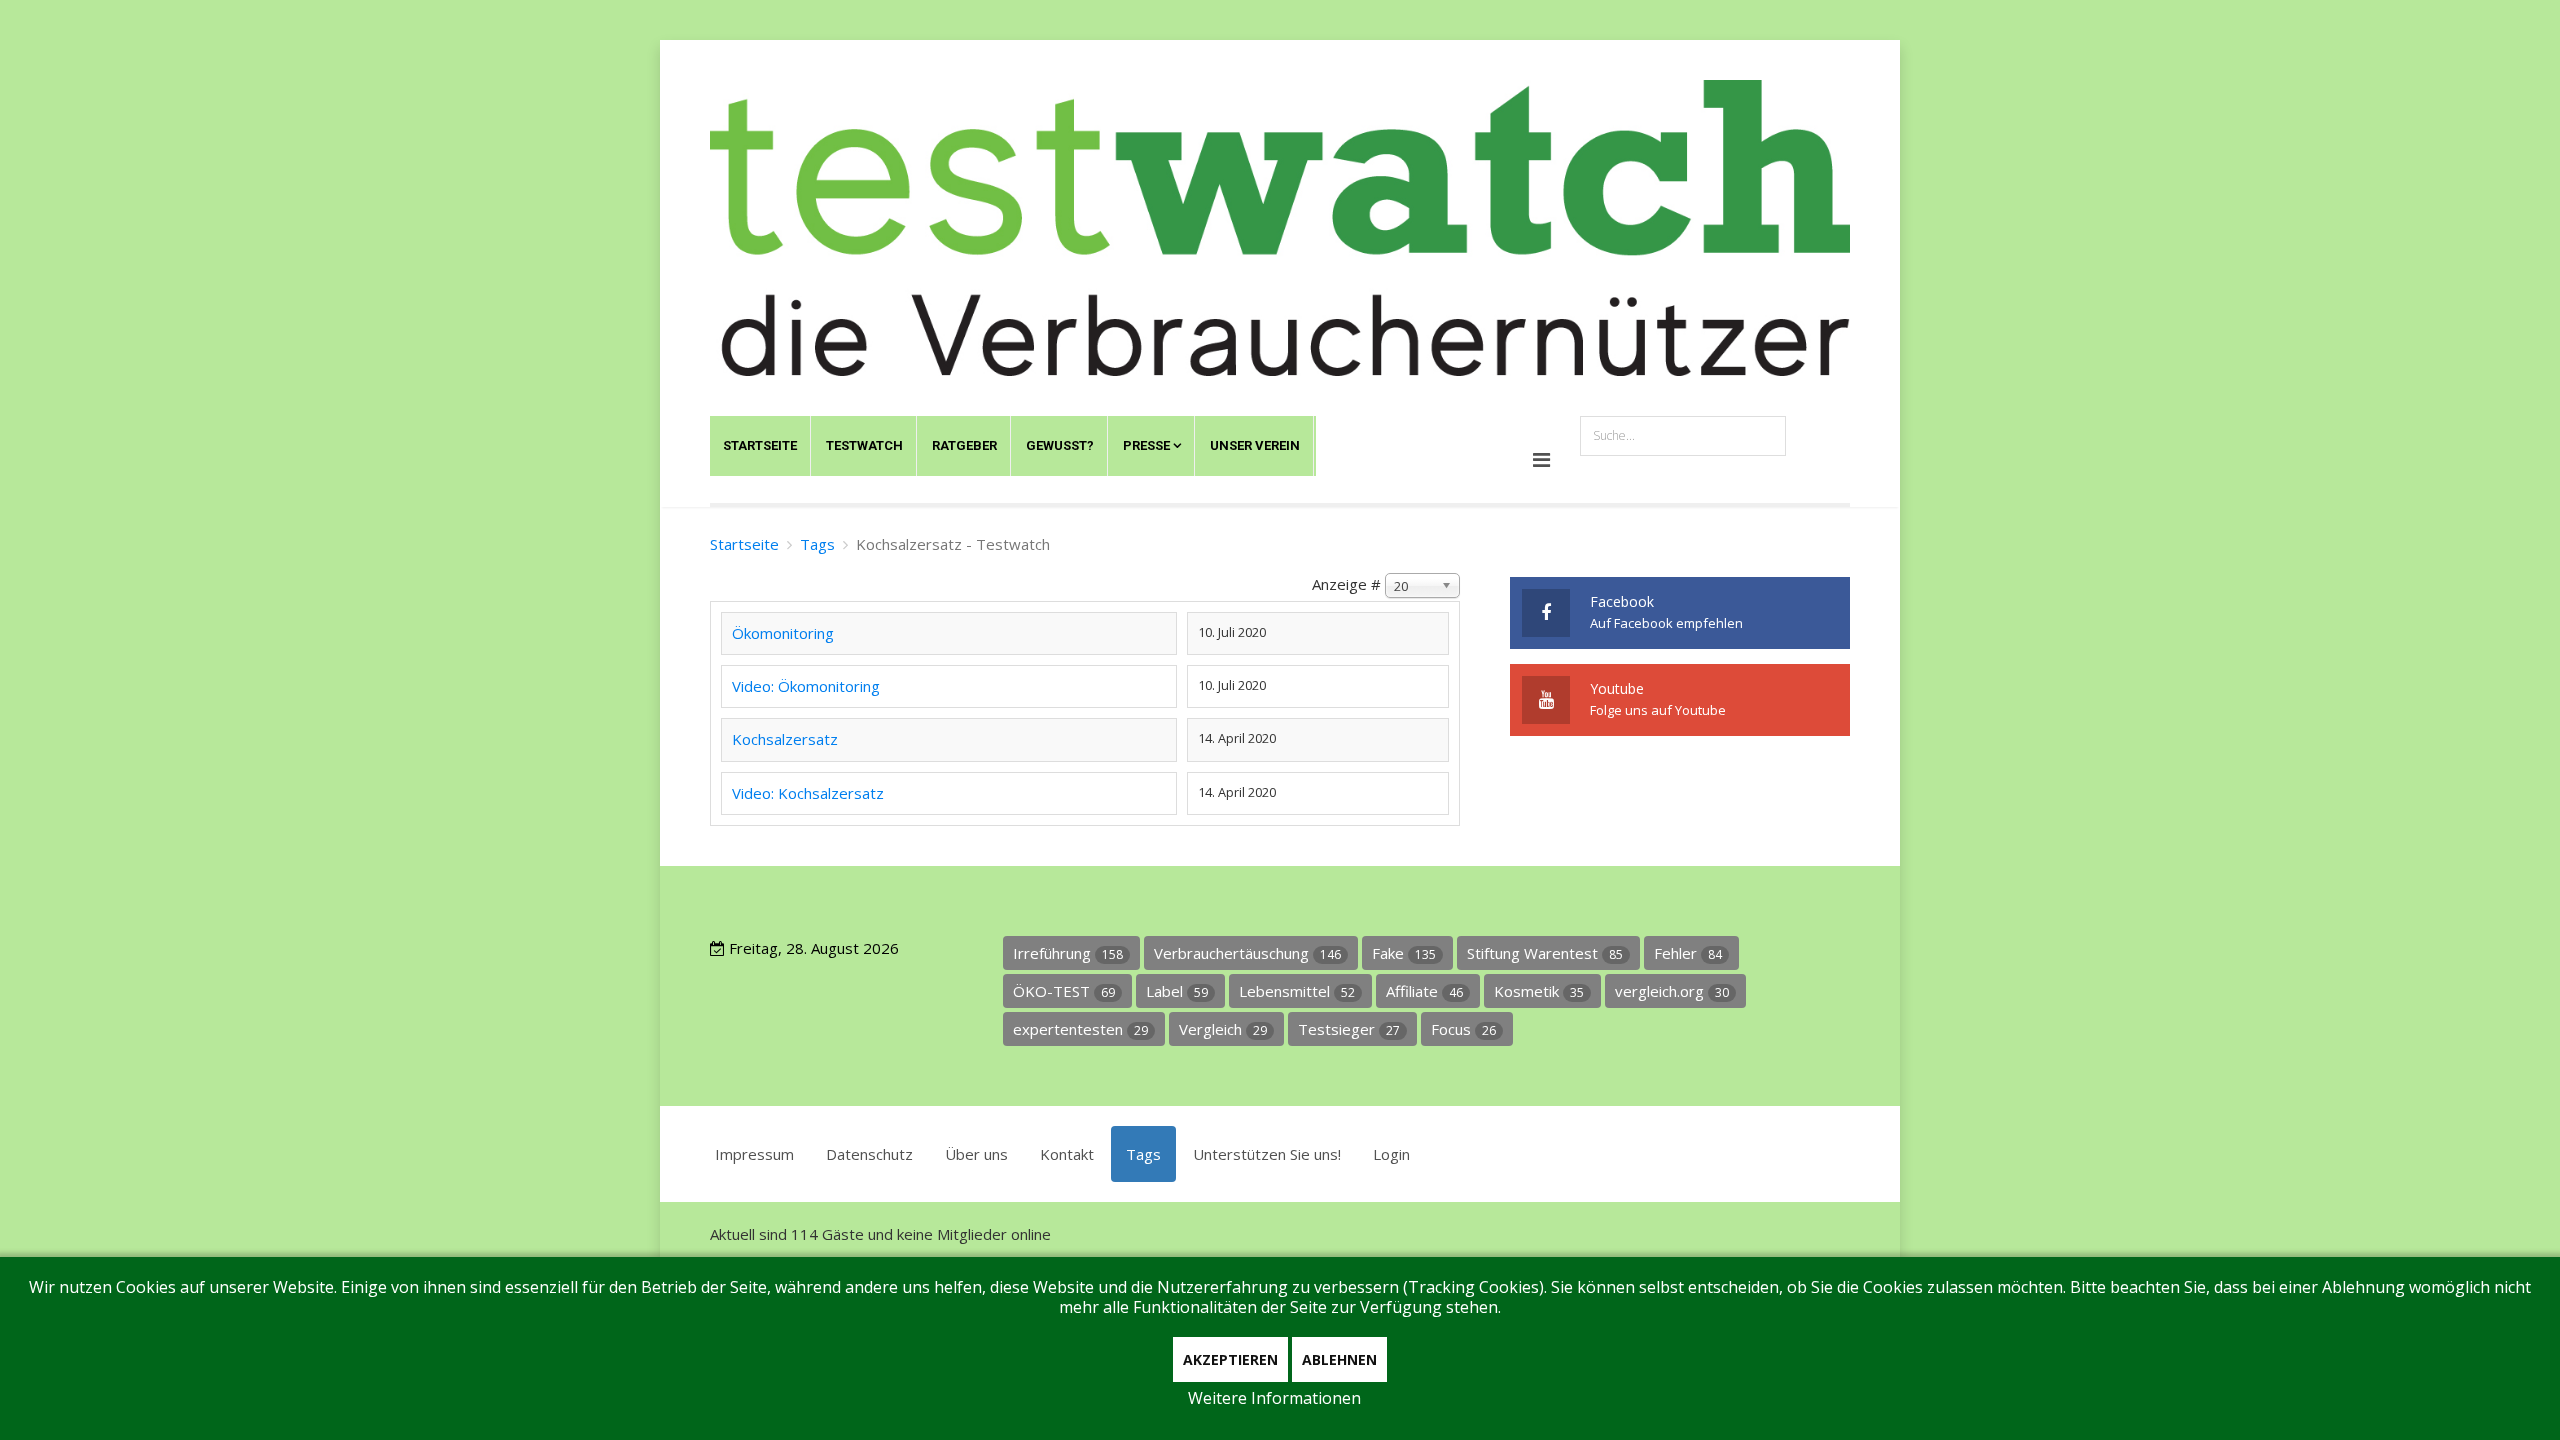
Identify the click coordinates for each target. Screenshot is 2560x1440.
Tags (817, 544)
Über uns (976, 1154)
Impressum (754, 1154)
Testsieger (1349, 1029)
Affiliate (1424, 991)
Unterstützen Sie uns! (1267, 1154)
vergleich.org (1672, 991)
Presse (1146, 445)
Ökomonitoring (783, 633)
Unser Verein (1255, 445)
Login (1391, 1154)
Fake (1404, 953)
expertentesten (1080, 1029)
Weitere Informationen (1274, 1398)
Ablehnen (1339, 1359)
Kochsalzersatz (785, 739)
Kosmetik (1539, 991)
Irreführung (1068, 953)
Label (1177, 991)
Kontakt (1067, 1154)
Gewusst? (1060, 445)
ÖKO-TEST (1064, 991)
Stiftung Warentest (1545, 953)
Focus (1463, 1029)
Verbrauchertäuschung (1247, 953)
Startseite (760, 445)
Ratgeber (964, 445)
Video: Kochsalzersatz (808, 793)
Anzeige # (1346, 584)
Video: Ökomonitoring (806, 686)
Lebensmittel (1297, 991)
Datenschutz (869, 1154)
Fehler (1688, 953)
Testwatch (864, 445)
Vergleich (1223, 1029)
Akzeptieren (1230, 1359)
